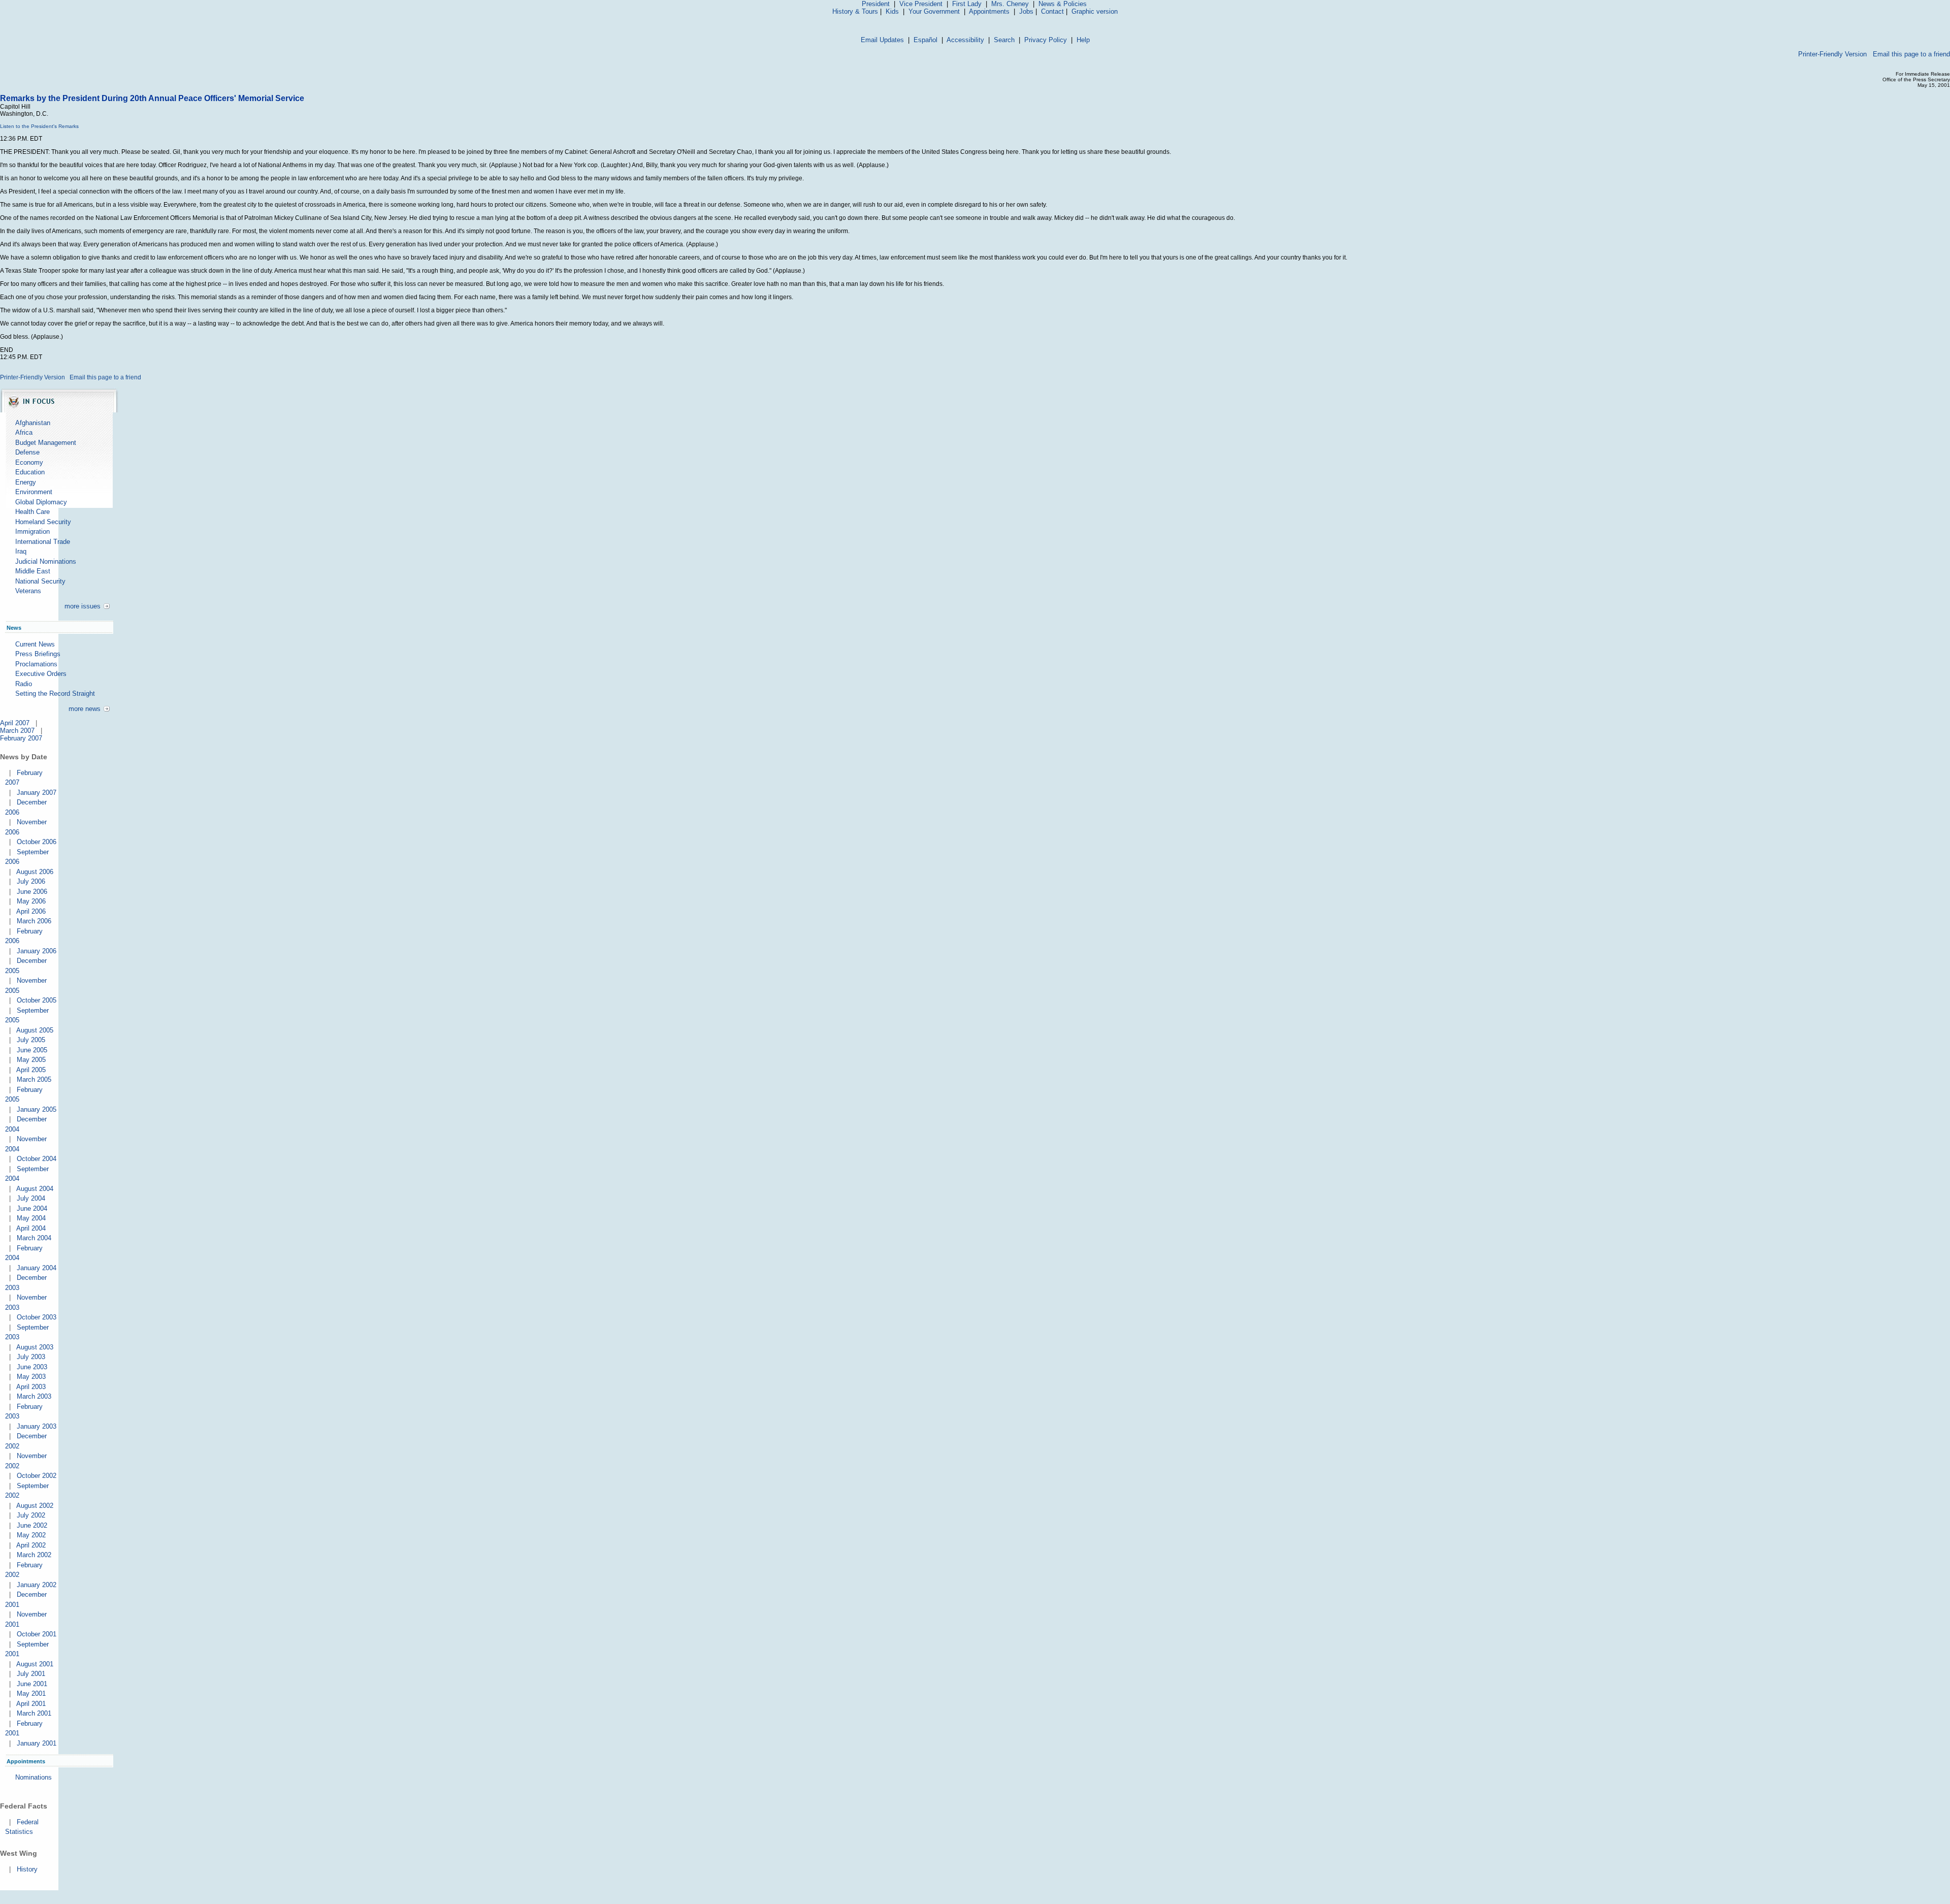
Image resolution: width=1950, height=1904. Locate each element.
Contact (1052, 11)
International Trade (43, 542)
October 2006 (37, 842)
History (27, 1869)
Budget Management (46, 443)
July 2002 (31, 1515)
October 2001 (37, 1634)
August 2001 (35, 1664)
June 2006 (32, 892)
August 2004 (35, 1189)
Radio (24, 684)
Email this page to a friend (1911, 54)
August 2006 (35, 872)
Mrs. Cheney (1010, 4)
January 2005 (37, 1109)
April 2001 (31, 1704)
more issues (83, 606)
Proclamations (36, 664)
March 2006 (34, 921)
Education (30, 472)
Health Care (32, 512)
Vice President (921, 4)
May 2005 (31, 1060)
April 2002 (31, 1545)
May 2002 (31, 1535)
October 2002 (37, 1476)
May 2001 (31, 1693)
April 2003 (31, 1387)
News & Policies (1063, 4)
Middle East (33, 571)
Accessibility (965, 40)
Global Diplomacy (41, 502)
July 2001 (31, 1674)
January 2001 (37, 1743)
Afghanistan (33, 423)
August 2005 (35, 1030)
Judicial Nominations (46, 561)
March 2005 (34, 1079)
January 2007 (37, 793)
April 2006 (31, 911)
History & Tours (855, 11)
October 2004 (37, 1159)
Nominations (34, 1777)
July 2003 (31, 1357)
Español (925, 40)
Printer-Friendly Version (1832, 54)
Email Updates (882, 40)
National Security (40, 581)
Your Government (934, 11)
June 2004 (32, 1208)
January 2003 (37, 1426)
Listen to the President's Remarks (39, 126)
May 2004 (31, 1218)
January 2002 (37, 1585)
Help (1083, 40)
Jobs (1026, 11)
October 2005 (37, 1000)
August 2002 (35, 1506)
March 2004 (34, 1238)
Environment (34, 492)
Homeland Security (43, 522)
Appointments (989, 11)
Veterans (28, 591)
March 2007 (17, 731)
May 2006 (31, 901)
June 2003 (32, 1367)
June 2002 (32, 1525)
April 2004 (31, 1228)
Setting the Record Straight (55, 693)
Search (1004, 40)
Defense (27, 452)
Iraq (21, 551)
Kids (892, 11)
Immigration (32, 531)
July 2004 (31, 1198)
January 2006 (37, 951)
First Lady (967, 4)
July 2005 (31, 1040)
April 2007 (15, 723)
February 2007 (21, 738)
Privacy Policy (1046, 40)
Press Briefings (38, 654)
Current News (35, 644)
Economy (29, 462)
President (876, 4)
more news (85, 709)
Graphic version (1095, 11)
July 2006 (31, 881)
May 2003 (31, 1377)
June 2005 (32, 1050)
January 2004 (37, 1268)
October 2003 (37, 1317)
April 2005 (31, 1070)
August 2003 (35, 1347)
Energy (26, 482)
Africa (24, 432)
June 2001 (32, 1684)
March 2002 (34, 1555)
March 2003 (34, 1396)
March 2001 (34, 1713)
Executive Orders (41, 674)
